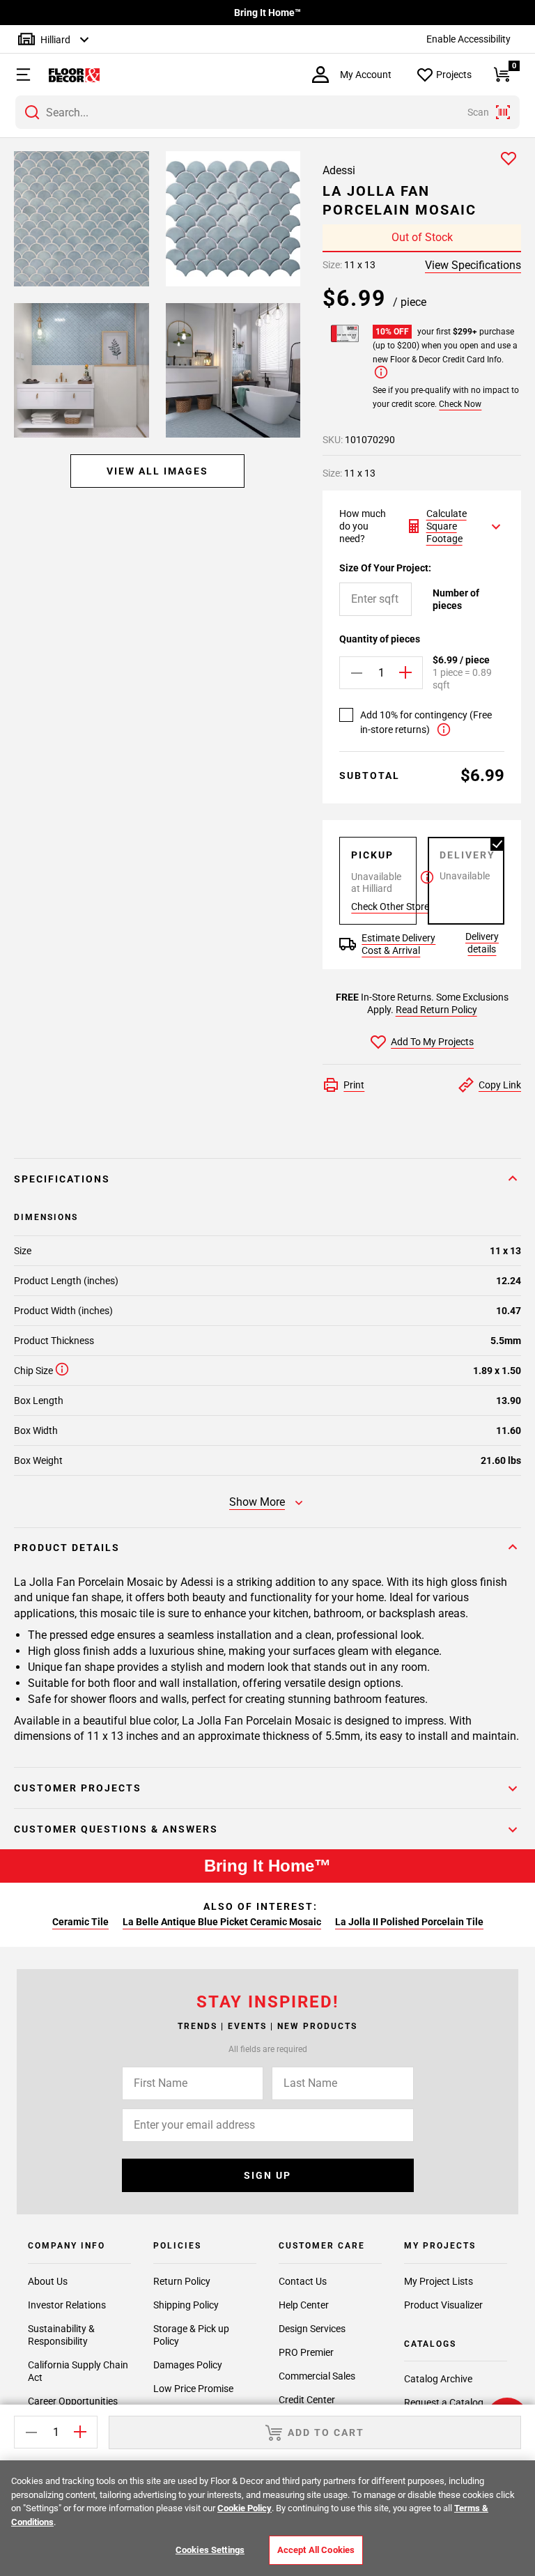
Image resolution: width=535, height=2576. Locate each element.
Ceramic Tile (80, 1922)
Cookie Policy (245, 2508)
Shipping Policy (186, 2305)
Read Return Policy (436, 1010)
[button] (16, 75)
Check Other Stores (393, 907)
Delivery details (482, 942)
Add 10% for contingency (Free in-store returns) (426, 722)
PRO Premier (306, 2352)
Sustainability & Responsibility (61, 2335)
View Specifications (473, 265)
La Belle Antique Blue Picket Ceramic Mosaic (222, 1922)
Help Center (304, 2305)
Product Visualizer (443, 2305)
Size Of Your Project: (385, 568)
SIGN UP (267, 2175)
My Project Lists (439, 2281)
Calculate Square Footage (447, 526)
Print (354, 1085)
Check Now (460, 404)
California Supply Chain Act (78, 2371)
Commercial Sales (317, 2376)
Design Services (312, 2329)
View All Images (157, 471)
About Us (48, 2281)
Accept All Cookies (316, 2550)
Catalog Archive (438, 2379)
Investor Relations (67, 2305)
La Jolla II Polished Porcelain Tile (409, 1922)
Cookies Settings (210, 2550)
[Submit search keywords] (32, 112)
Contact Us (303, 2281)
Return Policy (182, 2281)
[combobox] (267, 112)
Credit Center (307, 2400)
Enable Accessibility (468, 39)
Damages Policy (188, 2365)
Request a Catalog (444, 2403)
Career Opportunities (73, 2401)
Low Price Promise (193, 2389)
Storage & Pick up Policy (191, 2335)
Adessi (339, 170)
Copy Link (500, 1085)
